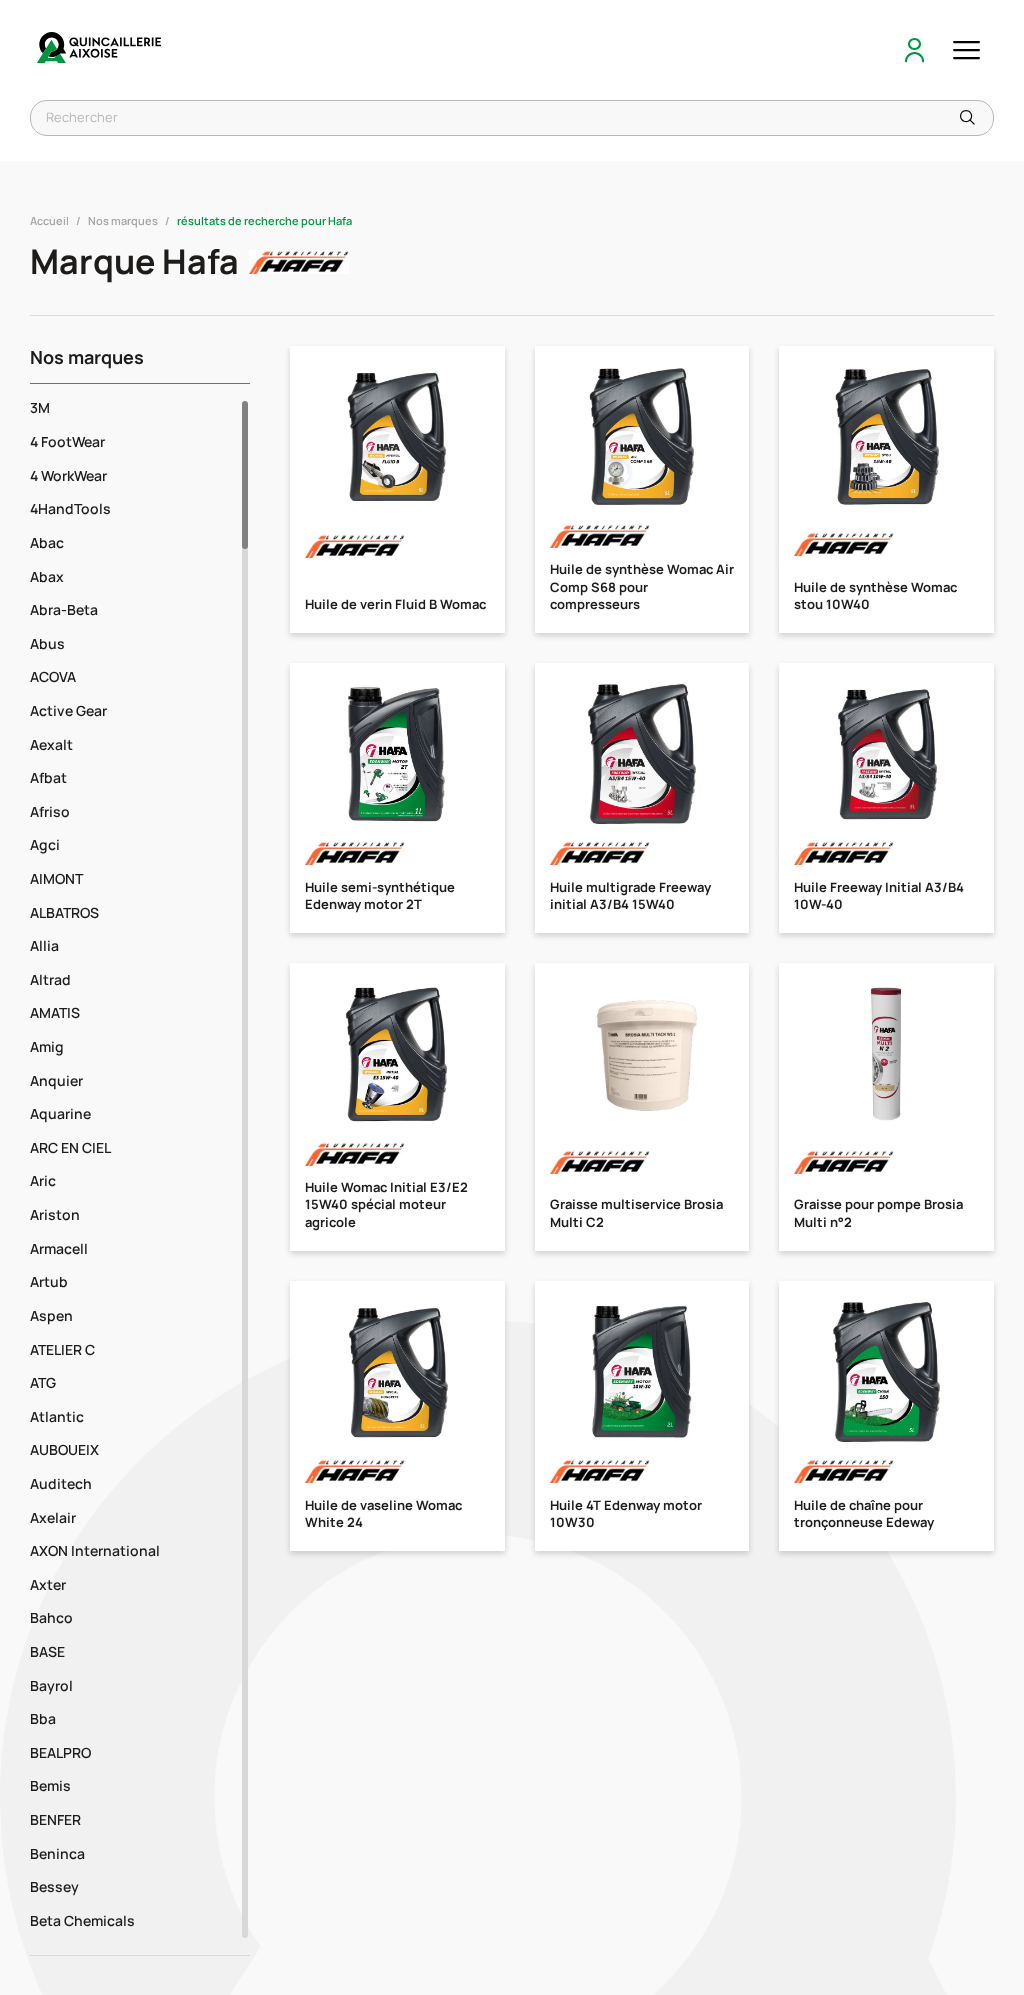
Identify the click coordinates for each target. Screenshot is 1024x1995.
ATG (43, 1382)
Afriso (50, 811)
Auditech (61, 1483)
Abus (47, 643)
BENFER (55, 1819)
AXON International (95, 1550)
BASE (47, 1651)
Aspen (51, 1315)
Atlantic (57, 1416)
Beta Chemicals (82, 1920)
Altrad (50, 979)
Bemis (50, 1785)
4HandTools (70, 508)
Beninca (57, 1853)
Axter (48, 1584)
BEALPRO (60, 1752)
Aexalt (51, 744)
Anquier (56, 1080)
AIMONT (56, 878)
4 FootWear (67, 441)
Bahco (51, 1617)
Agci (45, 844)
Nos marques (123, 220)
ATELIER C (62, 1349)
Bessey (54, 1886)
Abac (47, 542)
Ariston (55, 1214)
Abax (47, 576)
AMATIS (55, 1012)
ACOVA (53, 676)
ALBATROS (64, 912)
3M (40, 407)
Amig (47, 1046)
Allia (44, 945)
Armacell (59, 1248)
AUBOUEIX (64, 1449)
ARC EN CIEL (70, 1147)
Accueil (49, 220)
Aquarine (60, 1113)
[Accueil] (100, 50)
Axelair (53, 1517)
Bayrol (51, 1685)
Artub (49, 1281)
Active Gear (68, 710)
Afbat (48, 777)
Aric (43, 1180)
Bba (43, 1718)
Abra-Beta (64, 609)
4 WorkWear (68, 475)
